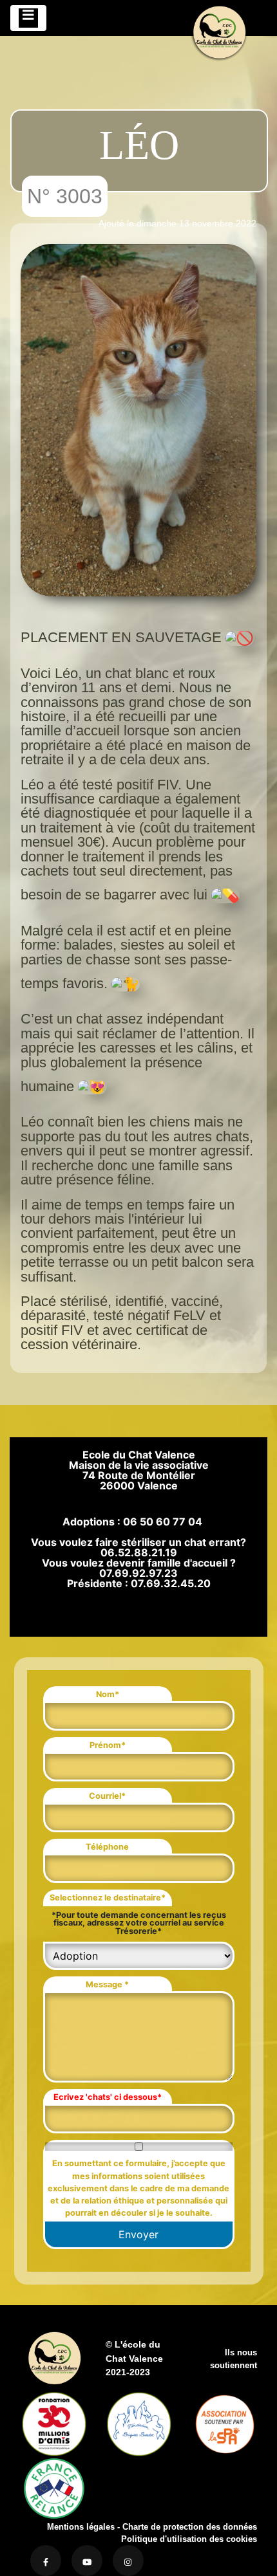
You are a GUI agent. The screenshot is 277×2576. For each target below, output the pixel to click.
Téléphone (107, 1847)
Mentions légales (81, 2527)
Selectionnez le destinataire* (108, 1898)
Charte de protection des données (190, 2527)
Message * (107, 1984)
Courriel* (107, 1796)
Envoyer (138, 2234)
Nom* (108, 1694)
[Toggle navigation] (28, 18)
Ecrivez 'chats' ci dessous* (108, 2097)
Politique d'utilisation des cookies (189, 2539)
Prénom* (108, 1745)
